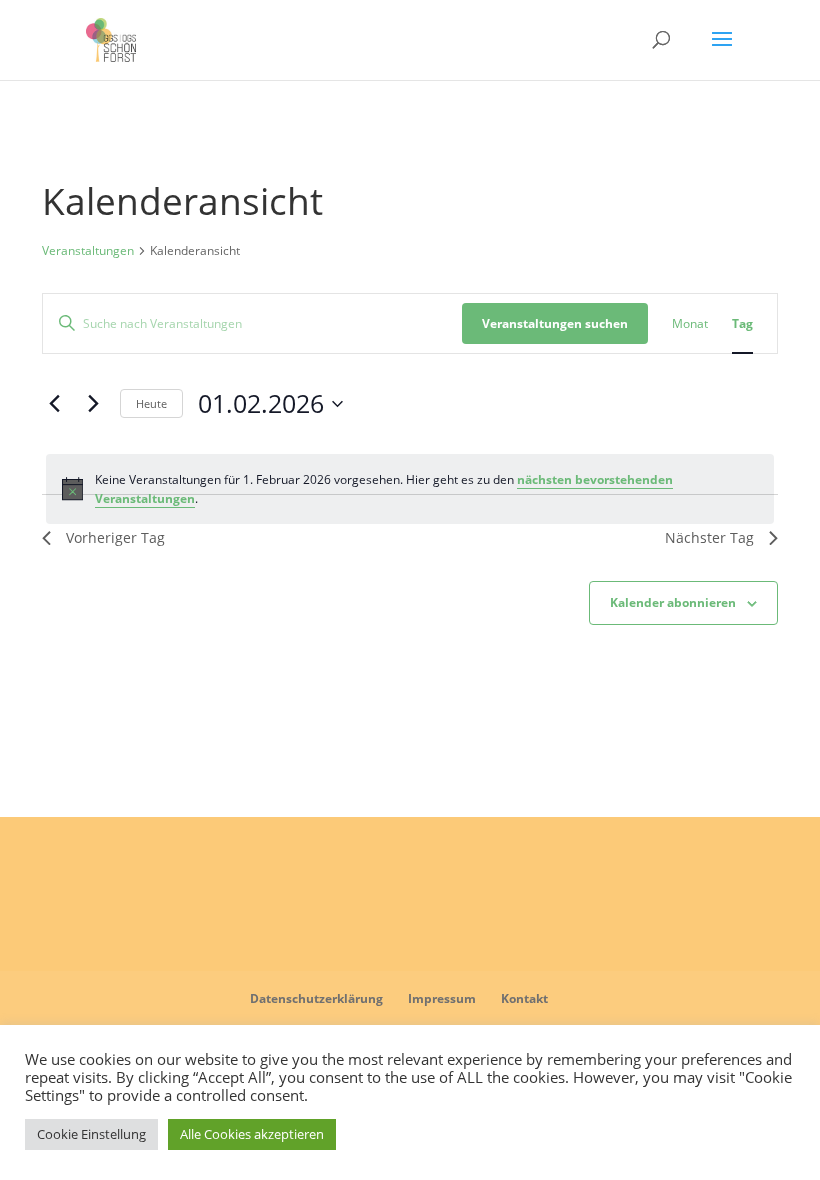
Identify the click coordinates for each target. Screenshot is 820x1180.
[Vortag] (54, 404)
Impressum (442, 998)
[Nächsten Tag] (93, 404)
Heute (151, 403)
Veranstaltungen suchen (555, 323)
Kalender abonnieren (673, 602)
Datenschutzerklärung (316, 998)
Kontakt (524, 998)
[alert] (410, 489)
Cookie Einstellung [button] (91, 1134)
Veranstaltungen (88, 251)
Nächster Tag (709, 537)
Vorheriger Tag (115, 537)
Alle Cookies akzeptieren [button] (252, 1134)
